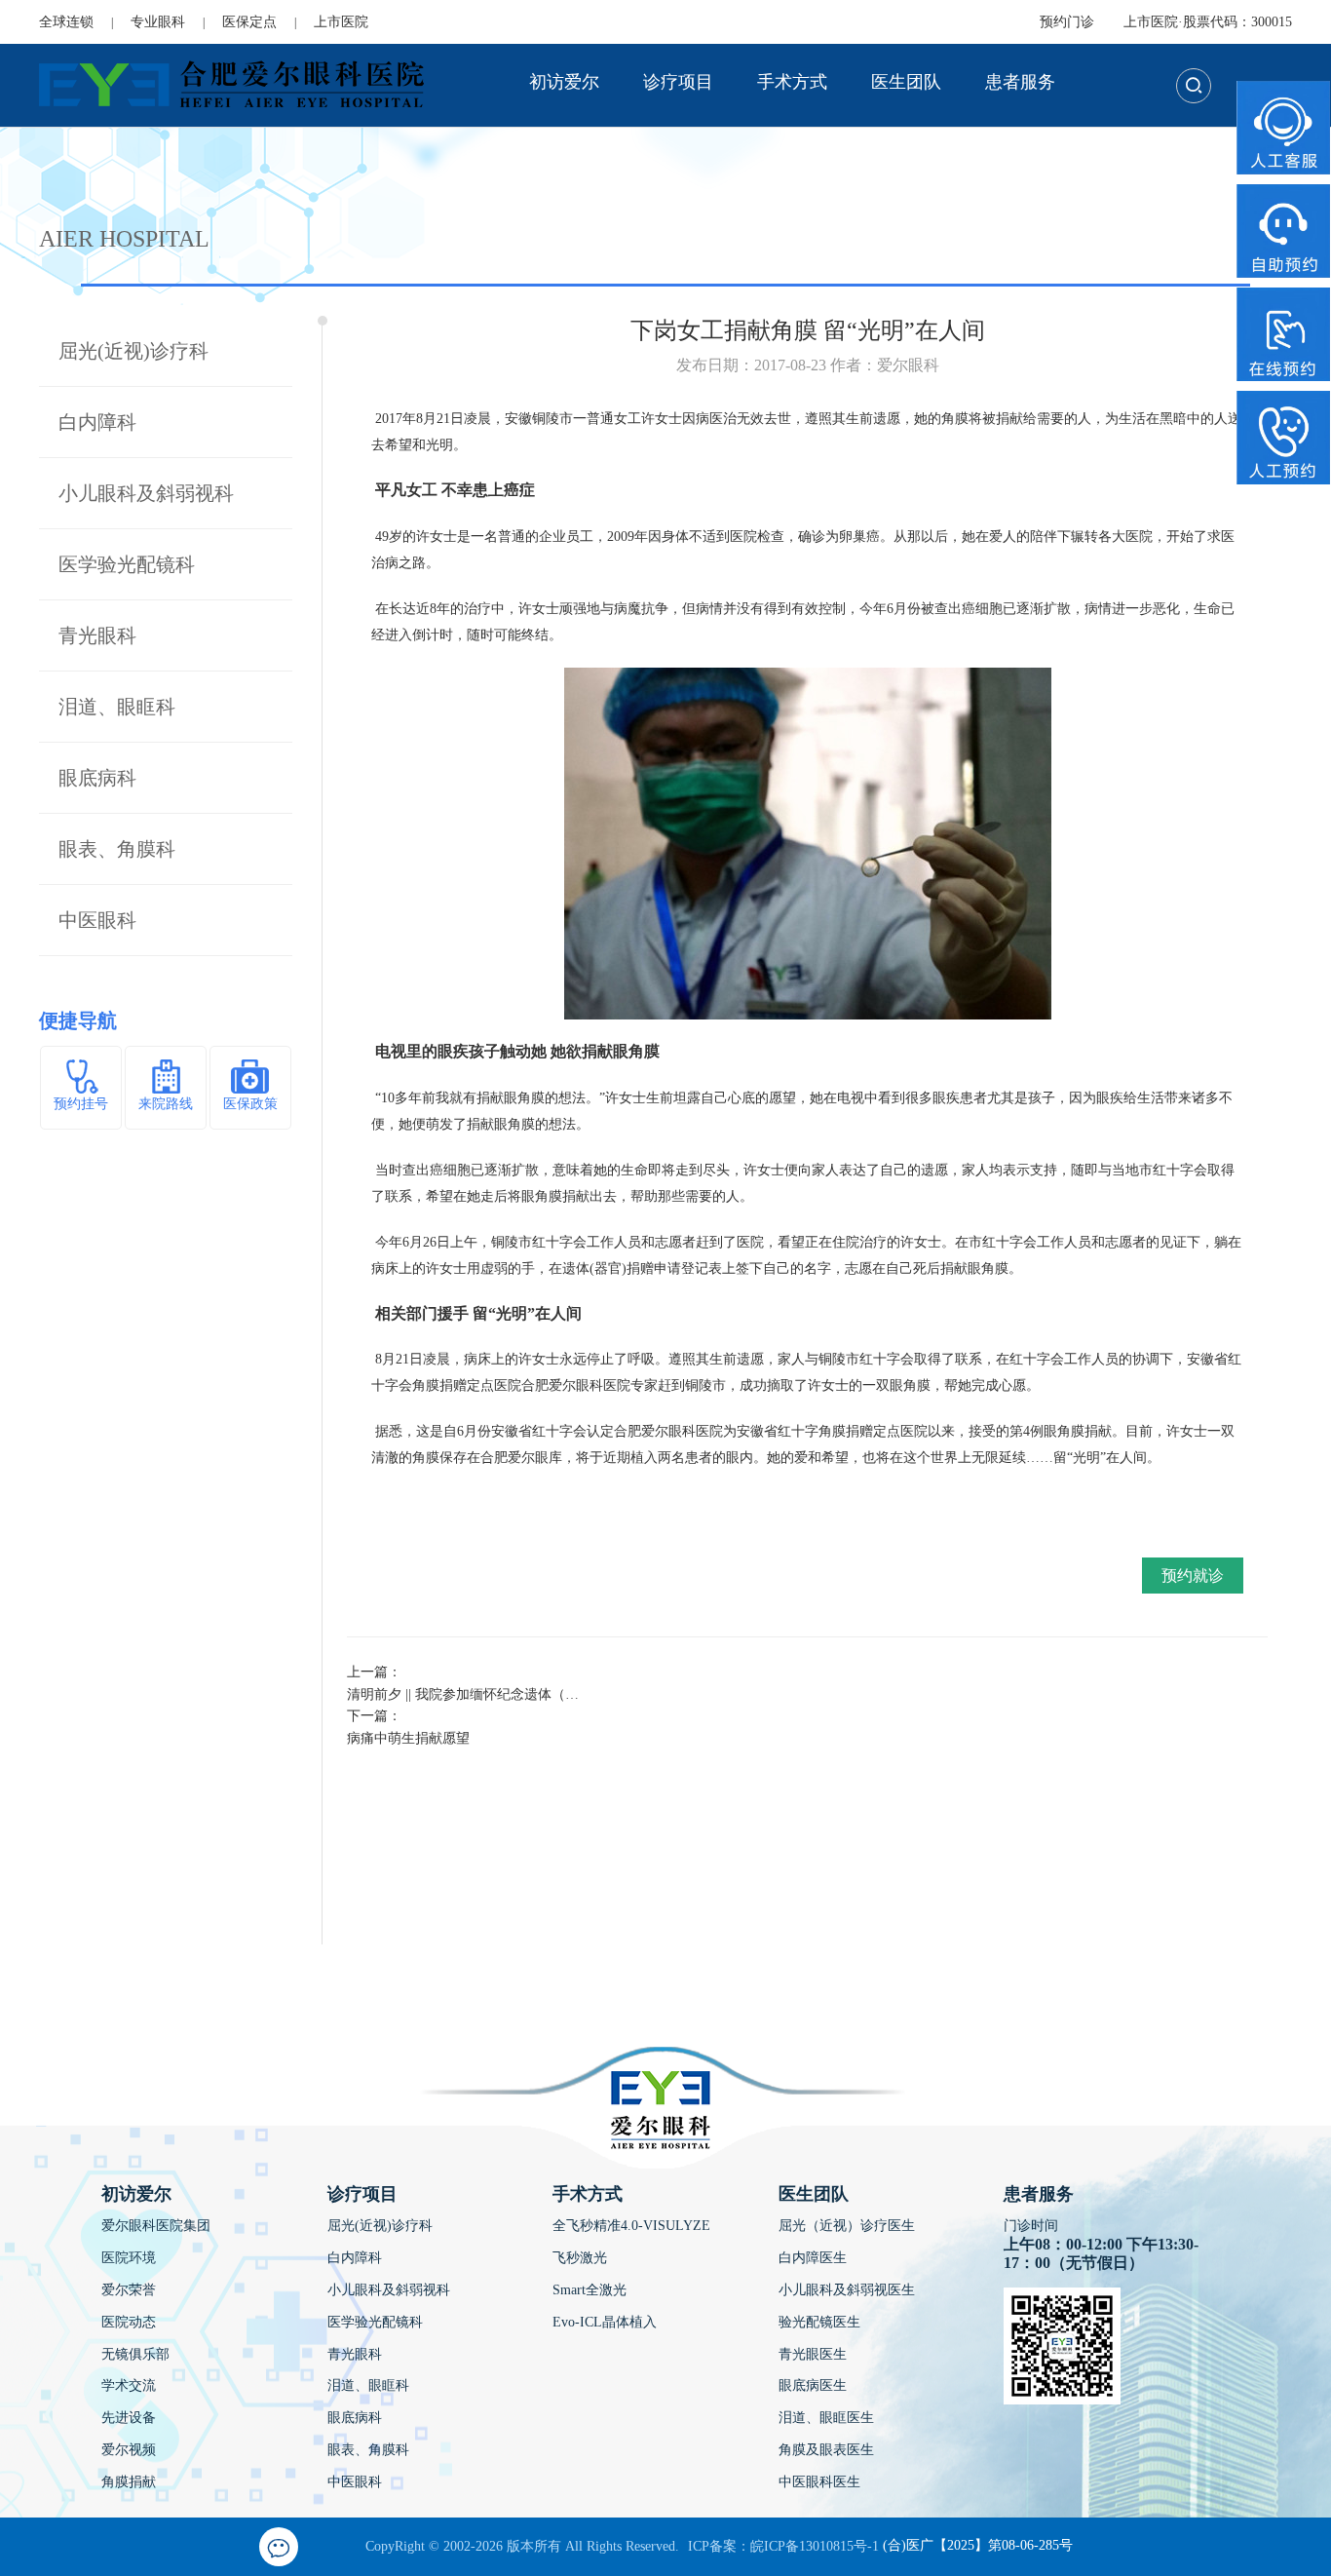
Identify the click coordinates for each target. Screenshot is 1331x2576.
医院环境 (129, 2258)
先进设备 (129, 2418)
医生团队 (906, 82)
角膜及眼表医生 (826, 2450)
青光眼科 (97, 635)
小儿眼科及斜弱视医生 (847, 2290)
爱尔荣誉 (129, 2290)
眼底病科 (97, 778)
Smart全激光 (589, 2290)
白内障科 (97, 422)
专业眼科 (158, 22)
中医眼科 (97, 920)
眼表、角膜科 (117, 849)
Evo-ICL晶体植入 (605, 2322)
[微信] (279, 2547)
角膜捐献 (129, 2482)
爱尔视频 (129, 2450)
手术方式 (792, 82)
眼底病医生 (813, 2385)
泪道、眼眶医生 (826, 2418)
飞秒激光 (580, 2258)
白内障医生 (813, 2258)
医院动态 (129, 2322)
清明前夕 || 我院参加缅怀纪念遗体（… (463, 1694)
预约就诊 (1193, 1576)
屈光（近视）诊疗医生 (847, 2226)
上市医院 (341, 22)
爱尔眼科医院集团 (156, 2226)
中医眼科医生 (819, 2482)
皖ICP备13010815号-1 (815, 2546)
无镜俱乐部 (135, 2354)
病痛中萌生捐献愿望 (408, 1738)
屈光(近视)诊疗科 (133, 351)
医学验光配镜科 (127, 564)
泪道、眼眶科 (117, 707)
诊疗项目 (678, 82)
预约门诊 (1067, 22)
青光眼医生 (813, 2354)
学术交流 (129, 2385)
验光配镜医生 (819, 2322)
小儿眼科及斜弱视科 (146, 493)
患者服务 (1020, 82)
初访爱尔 (564, 82)
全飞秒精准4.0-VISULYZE (631, 2226)
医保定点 (249, 22)
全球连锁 (66, 22)
